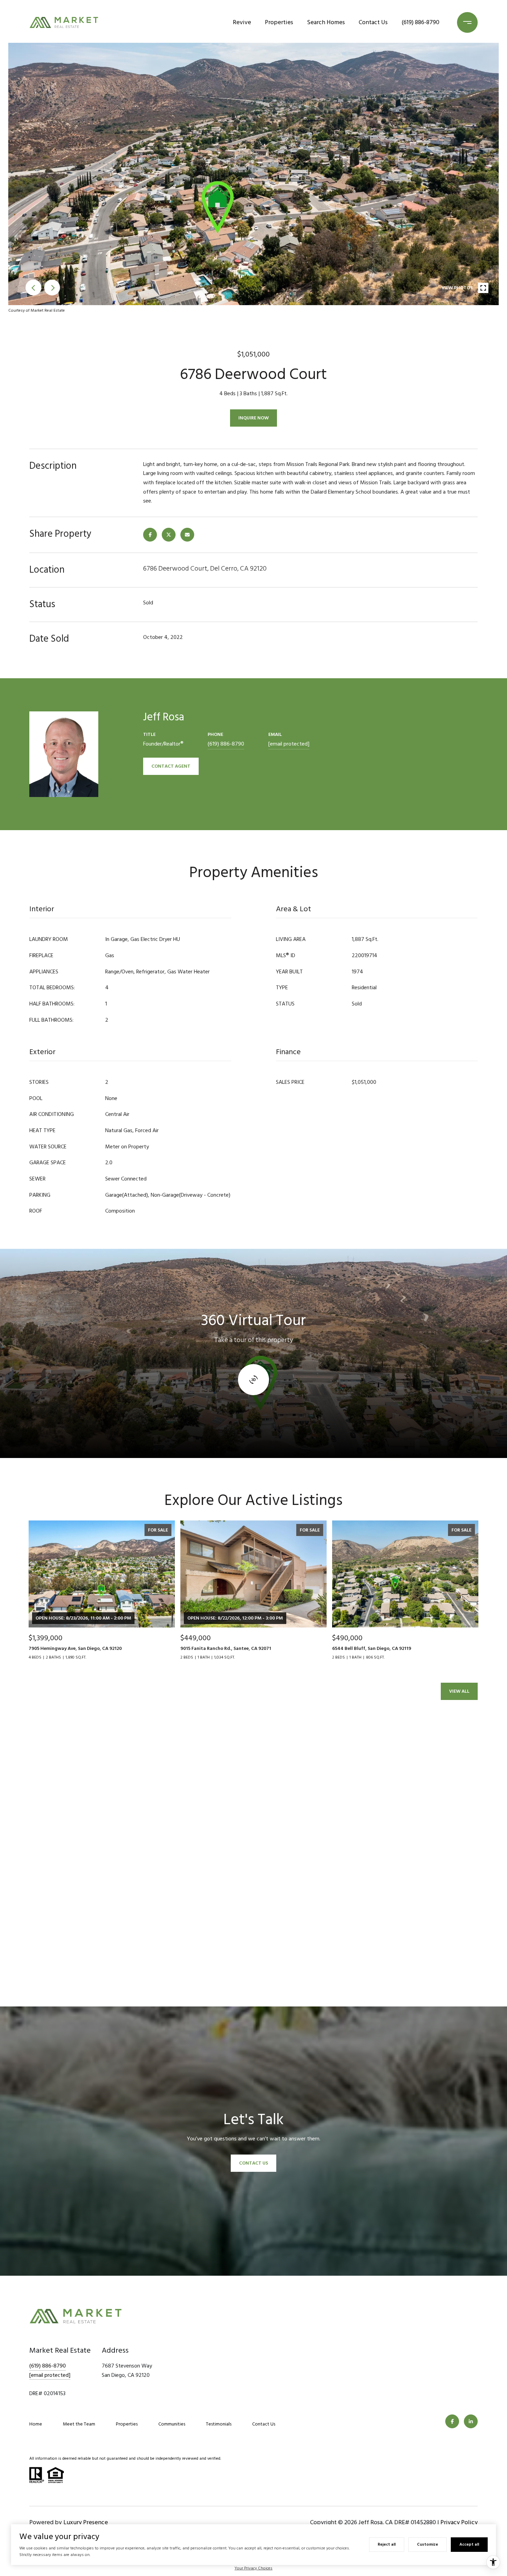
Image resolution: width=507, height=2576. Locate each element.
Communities (172, 2424)
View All (459, 1691)
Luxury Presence (86, 2522)
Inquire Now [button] (254, 418)
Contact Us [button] (254, 2163)
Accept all (469, 2544)
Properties (279, 22)
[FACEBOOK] (452, 2421)
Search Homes (326, 22)
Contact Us (373, 22)
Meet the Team (79, 2424)
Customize (428, 2544)
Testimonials (219, 2424)
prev (33, 288)
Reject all (387, 2544)
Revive (242, 22)
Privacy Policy (459, 2522)
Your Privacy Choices (254, 2568)
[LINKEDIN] (471, 2421)
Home (36, 2424)
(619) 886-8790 (420, 22)
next (52, 288)
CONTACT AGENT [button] (171, 766)
